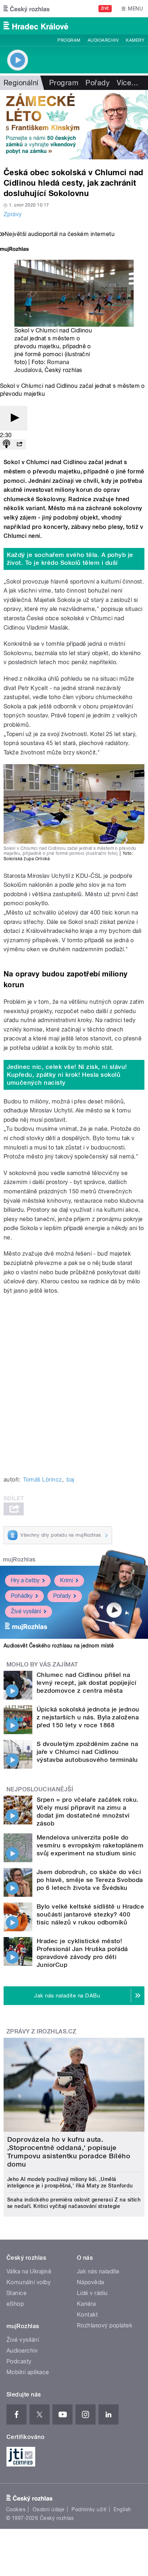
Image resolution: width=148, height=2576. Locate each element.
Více (128, 83)
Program (69, 40)
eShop (15, 2304)
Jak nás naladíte (98, 2271)
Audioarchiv (103, 40)
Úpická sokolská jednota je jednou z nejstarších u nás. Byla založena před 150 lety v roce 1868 (88, 1717)
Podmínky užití (89, 2509)
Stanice (17, 2293)
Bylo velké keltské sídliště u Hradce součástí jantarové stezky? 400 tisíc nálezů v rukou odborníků (90, 1914)
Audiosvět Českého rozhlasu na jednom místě (59, 1646)
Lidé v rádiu (92, 2293)
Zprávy (13, 214)
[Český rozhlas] (27, 9)
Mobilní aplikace (28, 2372)
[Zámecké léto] (74, 125)
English (122, 2509)
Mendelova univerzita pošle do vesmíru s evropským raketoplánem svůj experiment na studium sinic (90, 1845)
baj (70, 1480)
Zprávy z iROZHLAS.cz (41, 2031)
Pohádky (22, 1596)
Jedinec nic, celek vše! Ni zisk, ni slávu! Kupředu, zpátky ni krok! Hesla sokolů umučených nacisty (67, 1075)
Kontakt (87, 2315)
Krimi (66, 1580)
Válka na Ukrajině (29, 2271)
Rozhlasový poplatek (105, 2325)
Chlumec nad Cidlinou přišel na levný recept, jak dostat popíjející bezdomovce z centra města (87, 1683)
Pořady (98, 83)
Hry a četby (25, 1580)
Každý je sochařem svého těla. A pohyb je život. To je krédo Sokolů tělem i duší (70, 559)
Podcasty (19, 2361)
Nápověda (91, 2282)
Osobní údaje (49, 2509)
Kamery (135, 40)
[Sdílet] (19, 445)
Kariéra (86, 2304)
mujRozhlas (19, 1559)
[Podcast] (6, 445)
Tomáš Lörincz (42, 1480)
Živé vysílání (26, 1611)
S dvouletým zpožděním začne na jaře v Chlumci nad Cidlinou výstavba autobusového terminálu (87, 1752)
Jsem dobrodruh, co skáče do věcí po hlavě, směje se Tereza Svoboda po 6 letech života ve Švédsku (90, 1880)
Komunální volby (29, 2282)
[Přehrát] (14, 418)
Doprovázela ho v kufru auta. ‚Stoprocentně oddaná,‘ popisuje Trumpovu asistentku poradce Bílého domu (69, 2152)
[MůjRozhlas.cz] (14, 250)
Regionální (21, 83)
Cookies (16, 2509)
